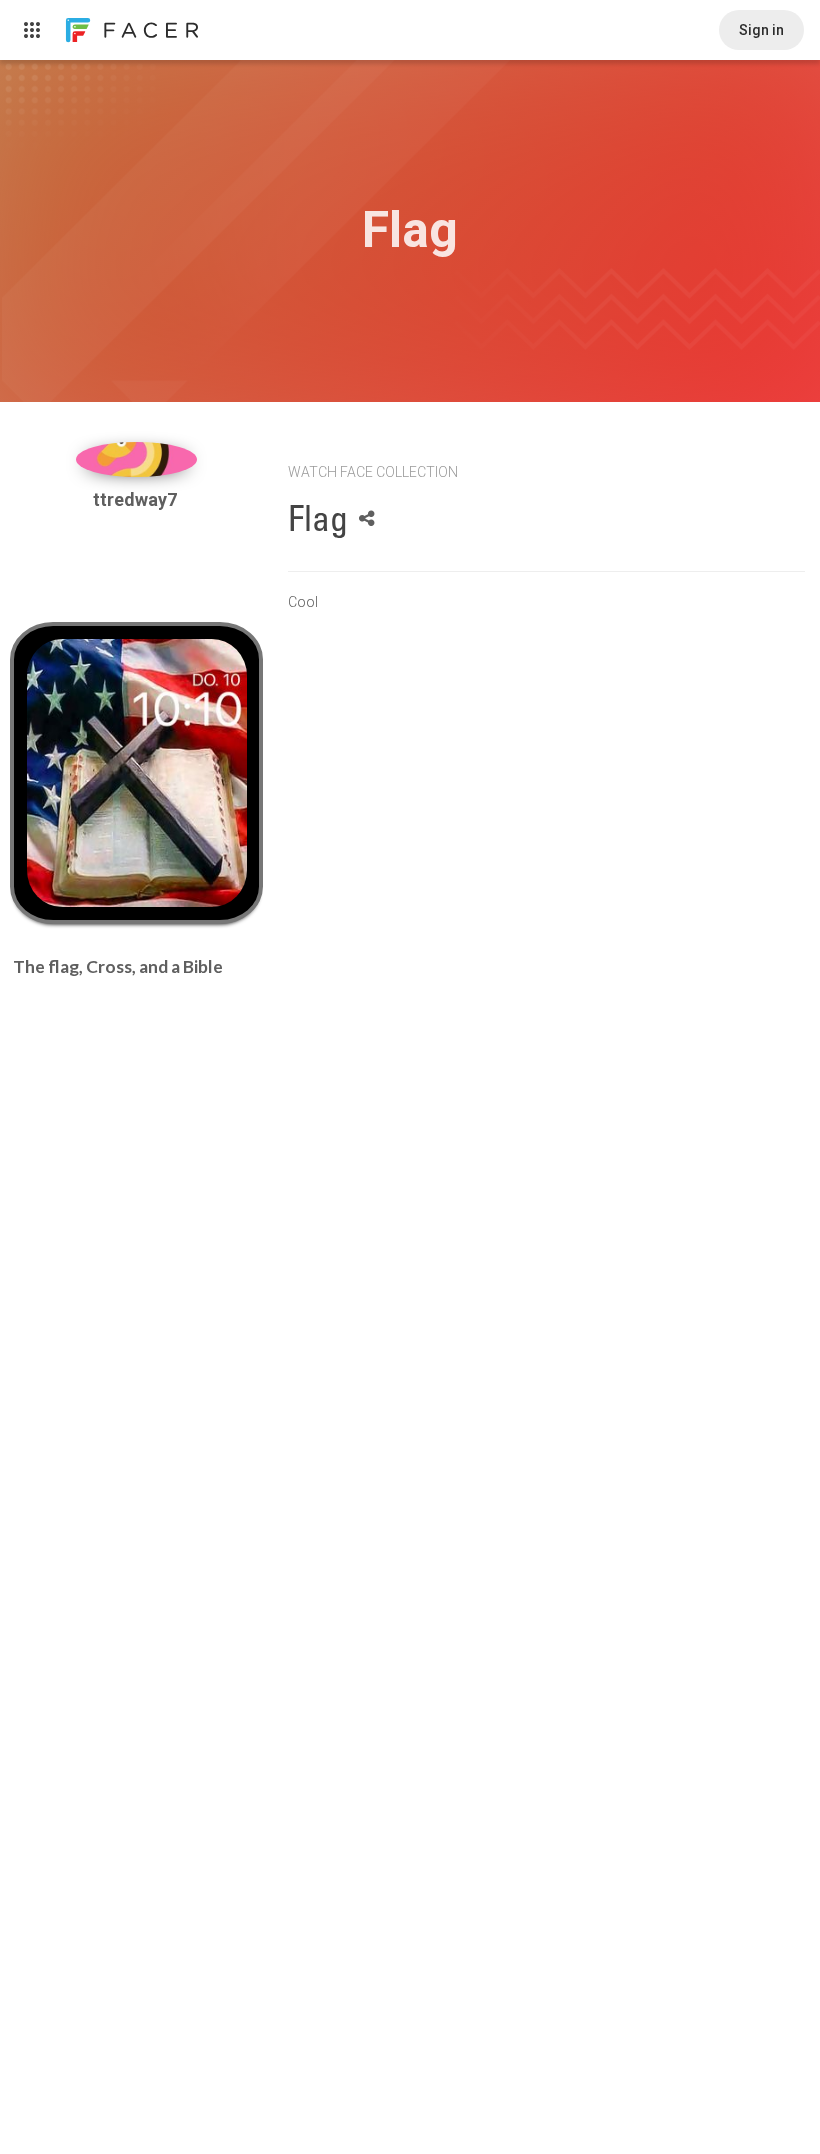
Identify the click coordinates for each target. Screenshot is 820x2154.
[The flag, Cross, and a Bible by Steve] (137, 773)
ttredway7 (137, 499)
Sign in (761, 30)
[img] (137, 459)
